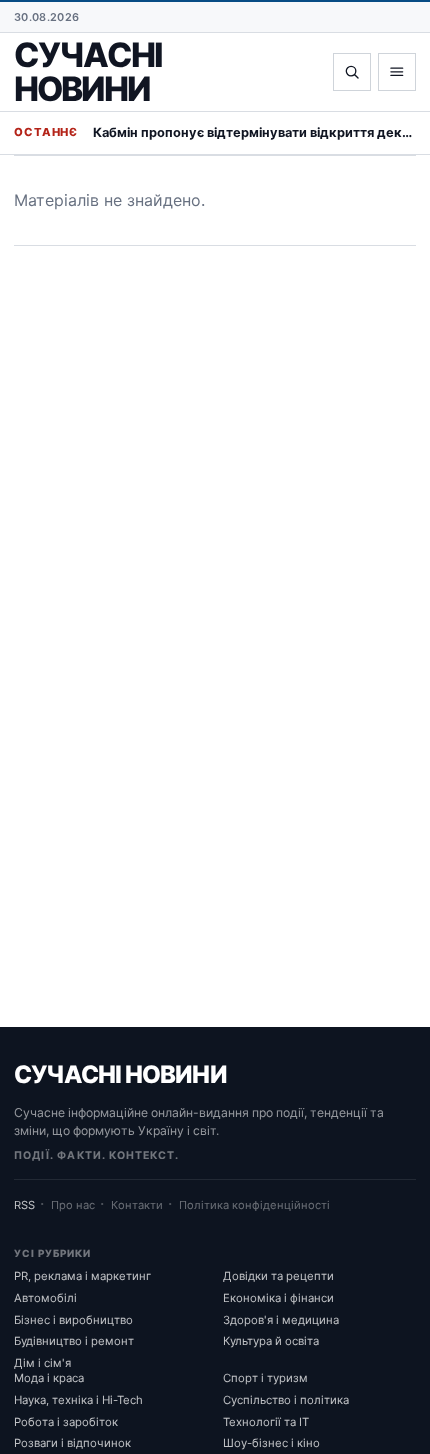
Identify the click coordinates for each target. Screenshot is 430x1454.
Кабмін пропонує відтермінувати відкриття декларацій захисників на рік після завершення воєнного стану (254, 132)
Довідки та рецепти (278, 1276)
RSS (24, 1205)
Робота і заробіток (66, 1422)
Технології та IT (266, 1422)
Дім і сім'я (42, 1363)
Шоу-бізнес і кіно (271, 1443)
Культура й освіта (271, 1341)
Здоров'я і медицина (281, 1320)
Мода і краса (49, 1378)
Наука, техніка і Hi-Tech (78, 1400)
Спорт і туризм (265, 1378)
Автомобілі (45, 1298)
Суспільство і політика (286, 1400)
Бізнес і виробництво (73, 1320)
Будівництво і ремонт (74, 1341)
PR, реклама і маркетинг (82, 1276)
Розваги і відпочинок (72, 1443)
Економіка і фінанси (278, 1298)
